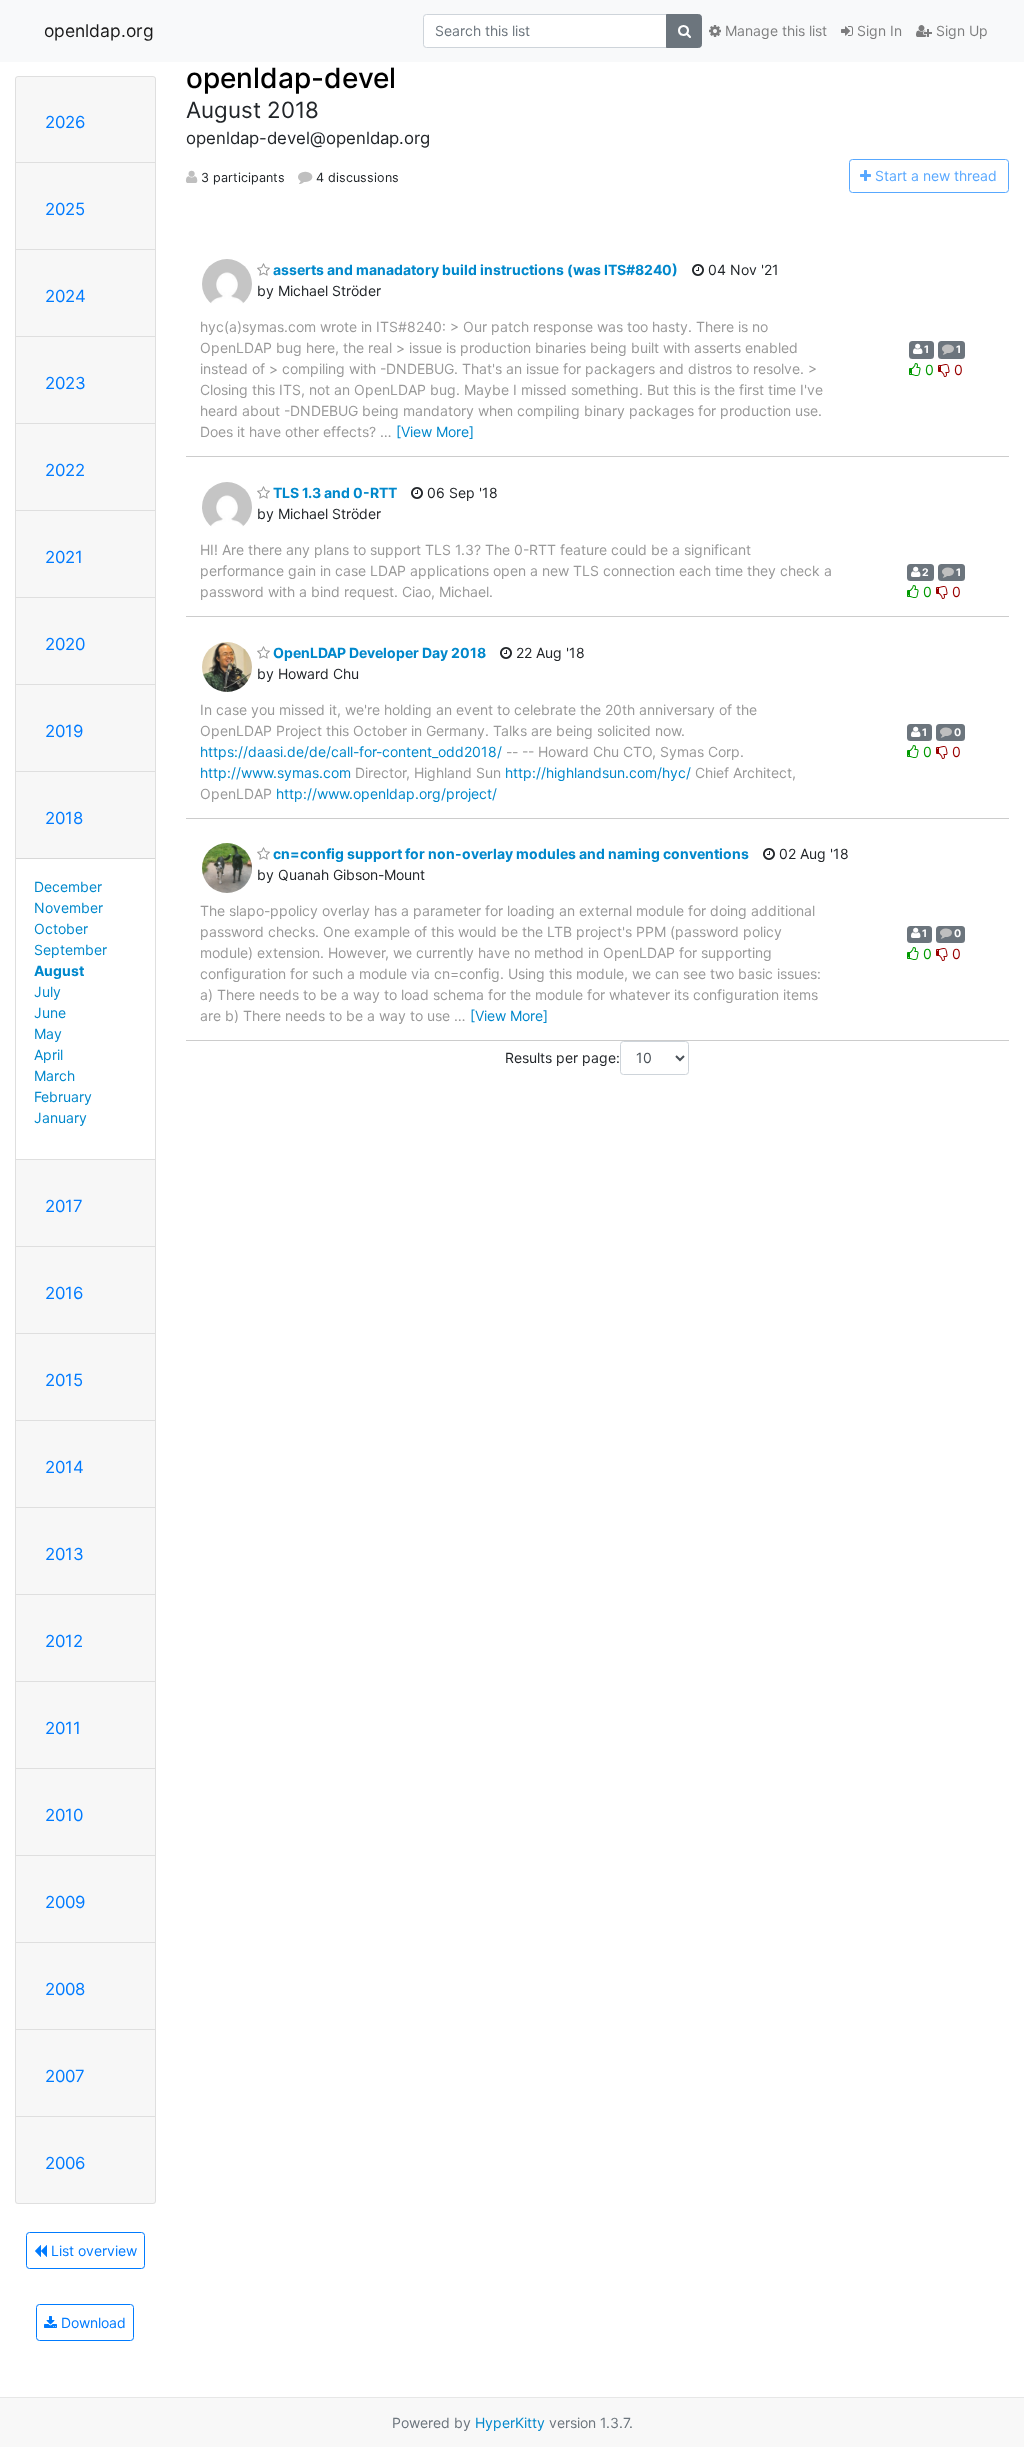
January (60, 1117)
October (61, 928)
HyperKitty (510, 2422)
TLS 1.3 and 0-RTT (333, 492)
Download (91, 2322)
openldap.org (99, 30)
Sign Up (960, 30)
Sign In (877, 30)
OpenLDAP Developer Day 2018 (378, 652)
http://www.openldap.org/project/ (386, 793)
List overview (92, 2250)
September (70, 949)
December (68, 886)
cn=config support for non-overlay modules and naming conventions (509, 853)
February (63, 1096)
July (47, 991)
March (54, 1075)
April (48, 1054)
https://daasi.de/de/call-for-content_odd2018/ (351, 751)
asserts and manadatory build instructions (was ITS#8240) (474, 269)
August (59, 970)
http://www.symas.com (275, 772)
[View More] (435, 431)
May (48, 1033)
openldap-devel (291, 78)
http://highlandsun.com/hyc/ (598, 772)
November (68, 907)
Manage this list (774, 30)
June (50, 1012)
